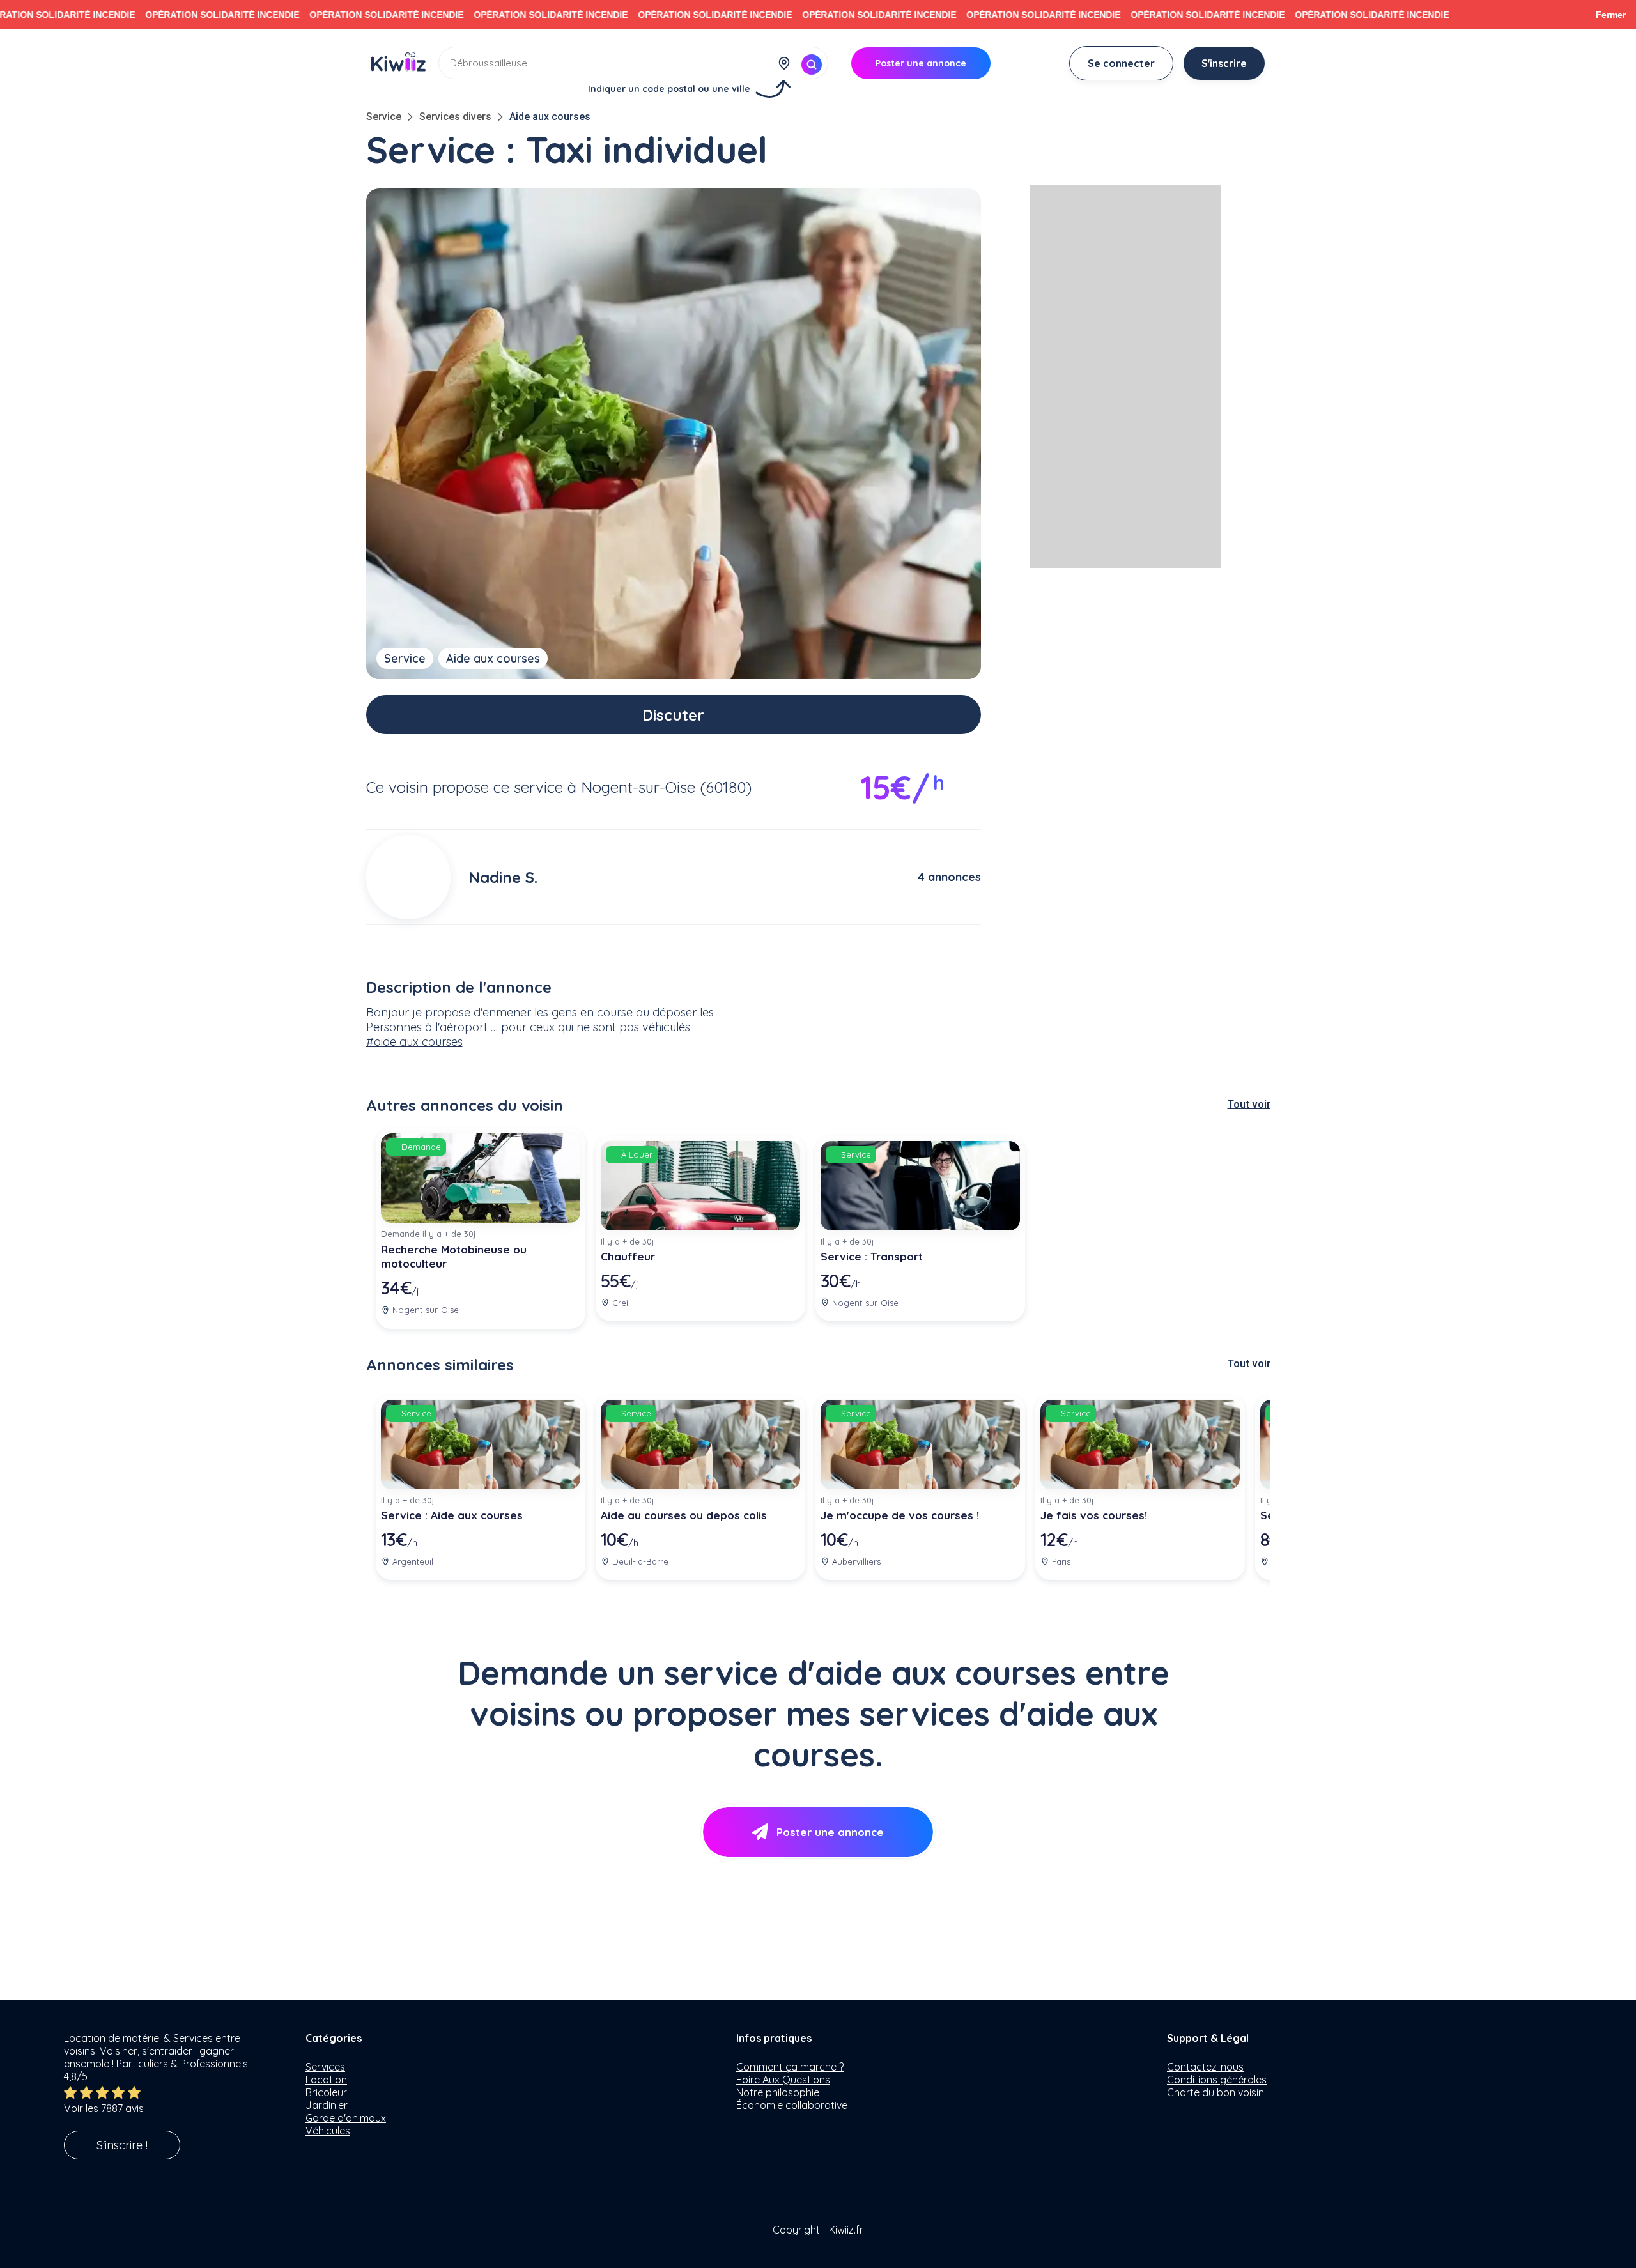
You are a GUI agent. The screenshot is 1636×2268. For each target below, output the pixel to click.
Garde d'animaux (346, 2118)
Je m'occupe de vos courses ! (900, 1515)
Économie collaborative (792, 2105)
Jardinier (327, 2105)
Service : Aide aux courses (452, 1515)
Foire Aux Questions (783, 2080)
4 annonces (949, 877)
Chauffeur (628, 1256)
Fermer (1611, 15)
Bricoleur (326, 2092)
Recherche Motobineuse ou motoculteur (454, 1257)
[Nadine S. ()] (408, 877)
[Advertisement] (1125, 376)
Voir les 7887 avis (104, 2108)
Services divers (455, 117)
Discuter (673, 715)
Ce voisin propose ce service (465, 787)
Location (326, 2080)
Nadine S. (503, 877)
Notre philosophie (778, 2092)
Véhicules (328, 2131)
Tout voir (1249, 1104)
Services (325, 2067)
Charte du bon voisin (1215, 2092)
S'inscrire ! (122, 2145)
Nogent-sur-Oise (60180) (666, 787)
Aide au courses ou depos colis (684, 1515)
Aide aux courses (550, 117)
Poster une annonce (830, 1832)
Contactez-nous (1205, 2067)
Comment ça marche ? (790, 2067)
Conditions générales (1217, 2080)
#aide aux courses (414, 1042)
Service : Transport (872, 1256)
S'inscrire (1224, 63)
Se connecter (1121, 63)
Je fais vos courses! (1094, 1515)
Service (384, 117)
